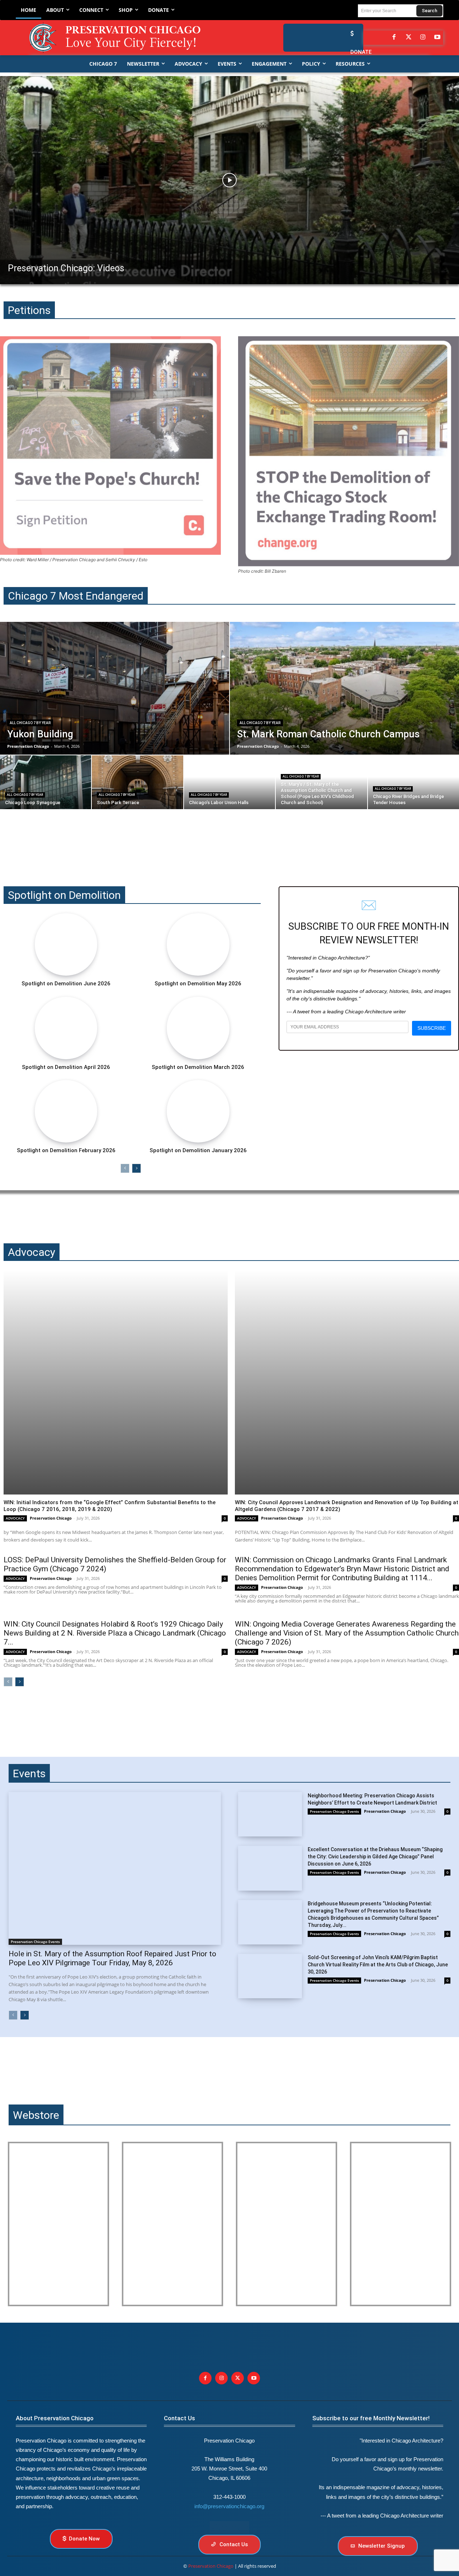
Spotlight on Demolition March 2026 (198, 1067)
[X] (238, 2378)
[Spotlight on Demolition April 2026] (66, 1028)
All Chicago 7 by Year (30, 723)
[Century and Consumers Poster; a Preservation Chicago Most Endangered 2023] (401, 2224)
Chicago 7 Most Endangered (76, 596)
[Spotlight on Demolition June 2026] (66, 944)
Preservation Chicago (51, 1518)
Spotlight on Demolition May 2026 (198, 984)
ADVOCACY (15, 1518)
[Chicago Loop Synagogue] (46, 782)
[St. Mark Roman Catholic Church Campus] (344, 688)
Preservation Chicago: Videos (66, 268)
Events (29, 1773)
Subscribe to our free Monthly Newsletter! (371, 2418)
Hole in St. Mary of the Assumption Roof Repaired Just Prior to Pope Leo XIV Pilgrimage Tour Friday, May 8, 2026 (112, 1958)
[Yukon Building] (115, 688)
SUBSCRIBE (432, 1028)
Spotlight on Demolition (64, 895)
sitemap (229, 2527)
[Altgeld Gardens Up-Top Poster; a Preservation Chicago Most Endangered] (172, 2224)
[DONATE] (350, 34)
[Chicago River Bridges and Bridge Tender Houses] (413, 782)
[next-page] (136, 1168)
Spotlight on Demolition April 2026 (66, 1067)
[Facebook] (394, 38)
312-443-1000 (229, 2497)
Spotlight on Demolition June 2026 (66, 984)
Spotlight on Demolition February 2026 (66, 1150)
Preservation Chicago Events (35, 1942)
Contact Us (179, 2418)
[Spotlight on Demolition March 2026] (198, 1028)
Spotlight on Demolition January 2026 (198, 1150)
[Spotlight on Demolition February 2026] (66, 1111)
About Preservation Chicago (55, 2418)
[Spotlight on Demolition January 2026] (198, 1111)
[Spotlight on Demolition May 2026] (198, 944)
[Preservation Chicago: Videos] (229, 180)
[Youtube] (254, 2378)
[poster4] (287, 2224)
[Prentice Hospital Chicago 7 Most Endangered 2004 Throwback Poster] (58, 2224)
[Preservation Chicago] (121, 38)
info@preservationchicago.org (229, 2506)
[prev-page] (125, 1168)
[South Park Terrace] (137, 782)
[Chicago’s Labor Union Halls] (229, 782)
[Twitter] (408, 38)
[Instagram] (423, 38)
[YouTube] (437, 38)
